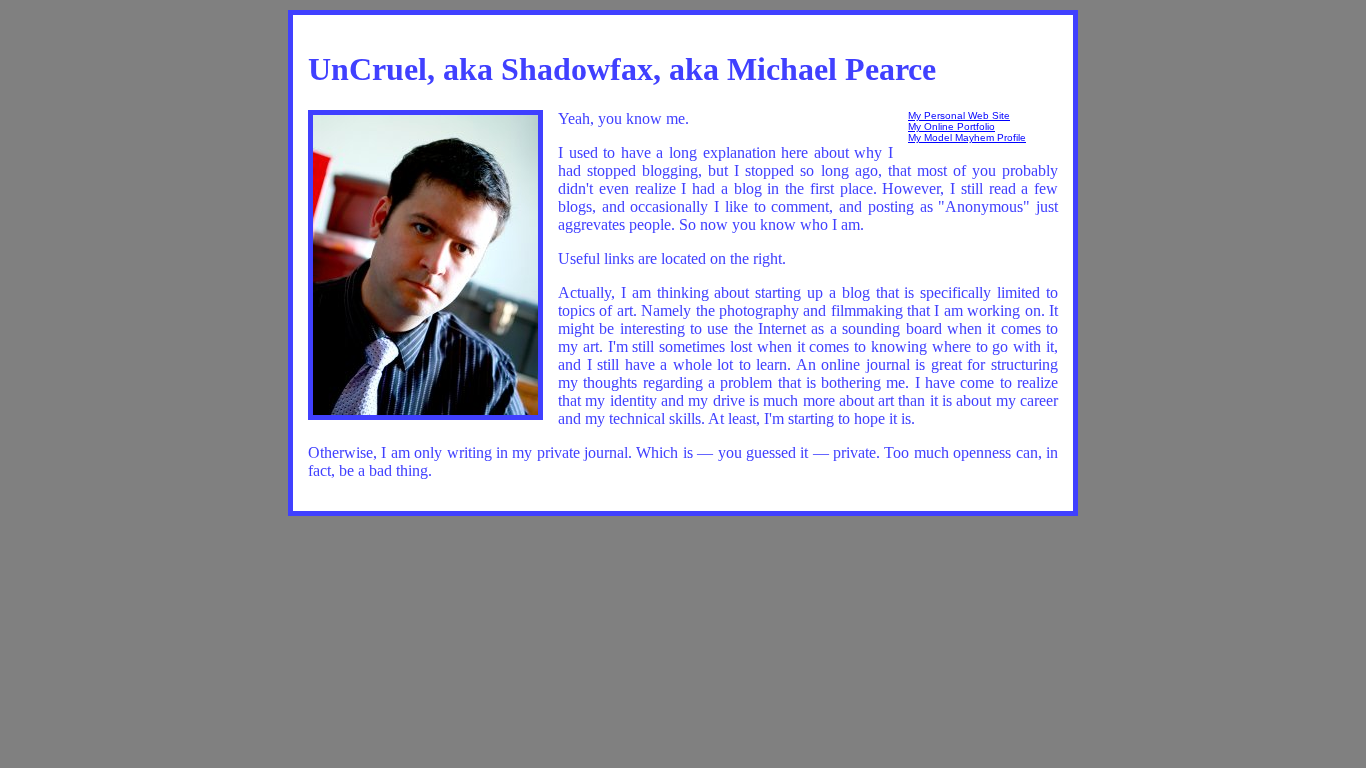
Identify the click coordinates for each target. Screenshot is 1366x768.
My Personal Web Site (959, 115)
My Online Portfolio (951, 126)
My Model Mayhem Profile (967, 137)
